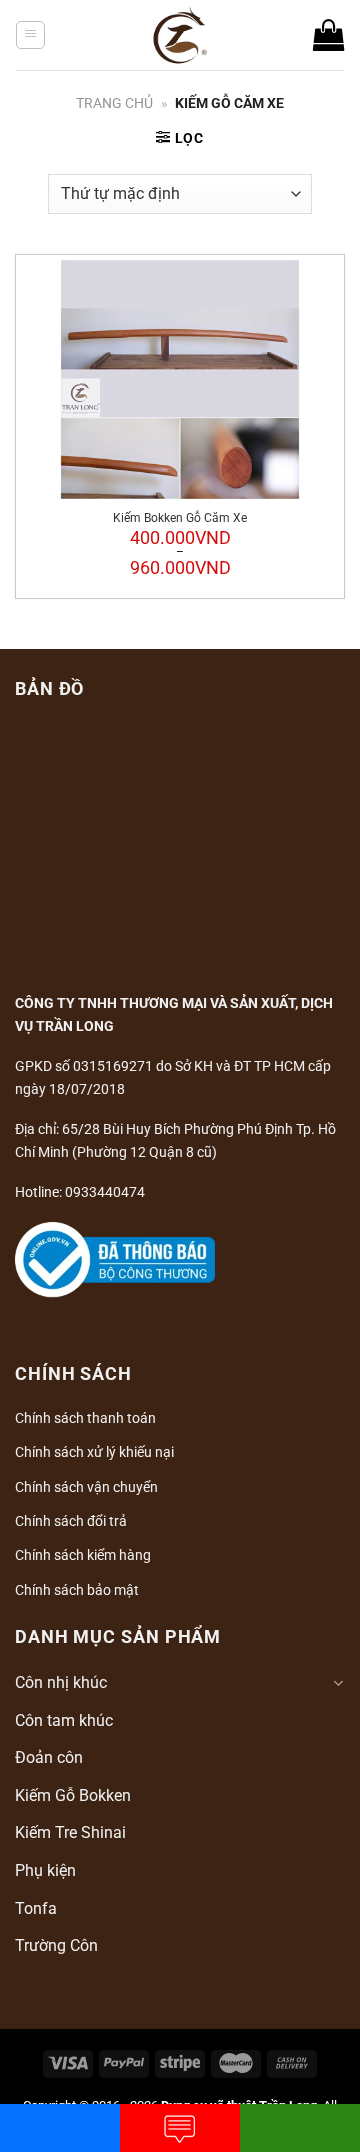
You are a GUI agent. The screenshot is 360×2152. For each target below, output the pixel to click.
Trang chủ (114, 103)
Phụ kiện (45, 1870)
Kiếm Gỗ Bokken (73, 1795)
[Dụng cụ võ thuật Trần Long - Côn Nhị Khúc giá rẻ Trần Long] (180, 35)
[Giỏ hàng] (329, 35)
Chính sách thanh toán (85, 1418)
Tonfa (36, 1908)
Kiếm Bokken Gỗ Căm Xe (180, 518)
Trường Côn (56, 1945)
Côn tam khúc (64, 1720)
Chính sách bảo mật (77, 1590)
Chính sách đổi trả (71, 1521)
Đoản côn (49, 1757)
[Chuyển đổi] (338, 1683)
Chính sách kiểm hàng (83, 1555)
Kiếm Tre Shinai (70, 1832)
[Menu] (30, 35)
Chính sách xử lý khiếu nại (94, 1452)
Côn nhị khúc (61, 1682)
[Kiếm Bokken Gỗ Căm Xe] (180, 379)
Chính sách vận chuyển (86, 1487)
